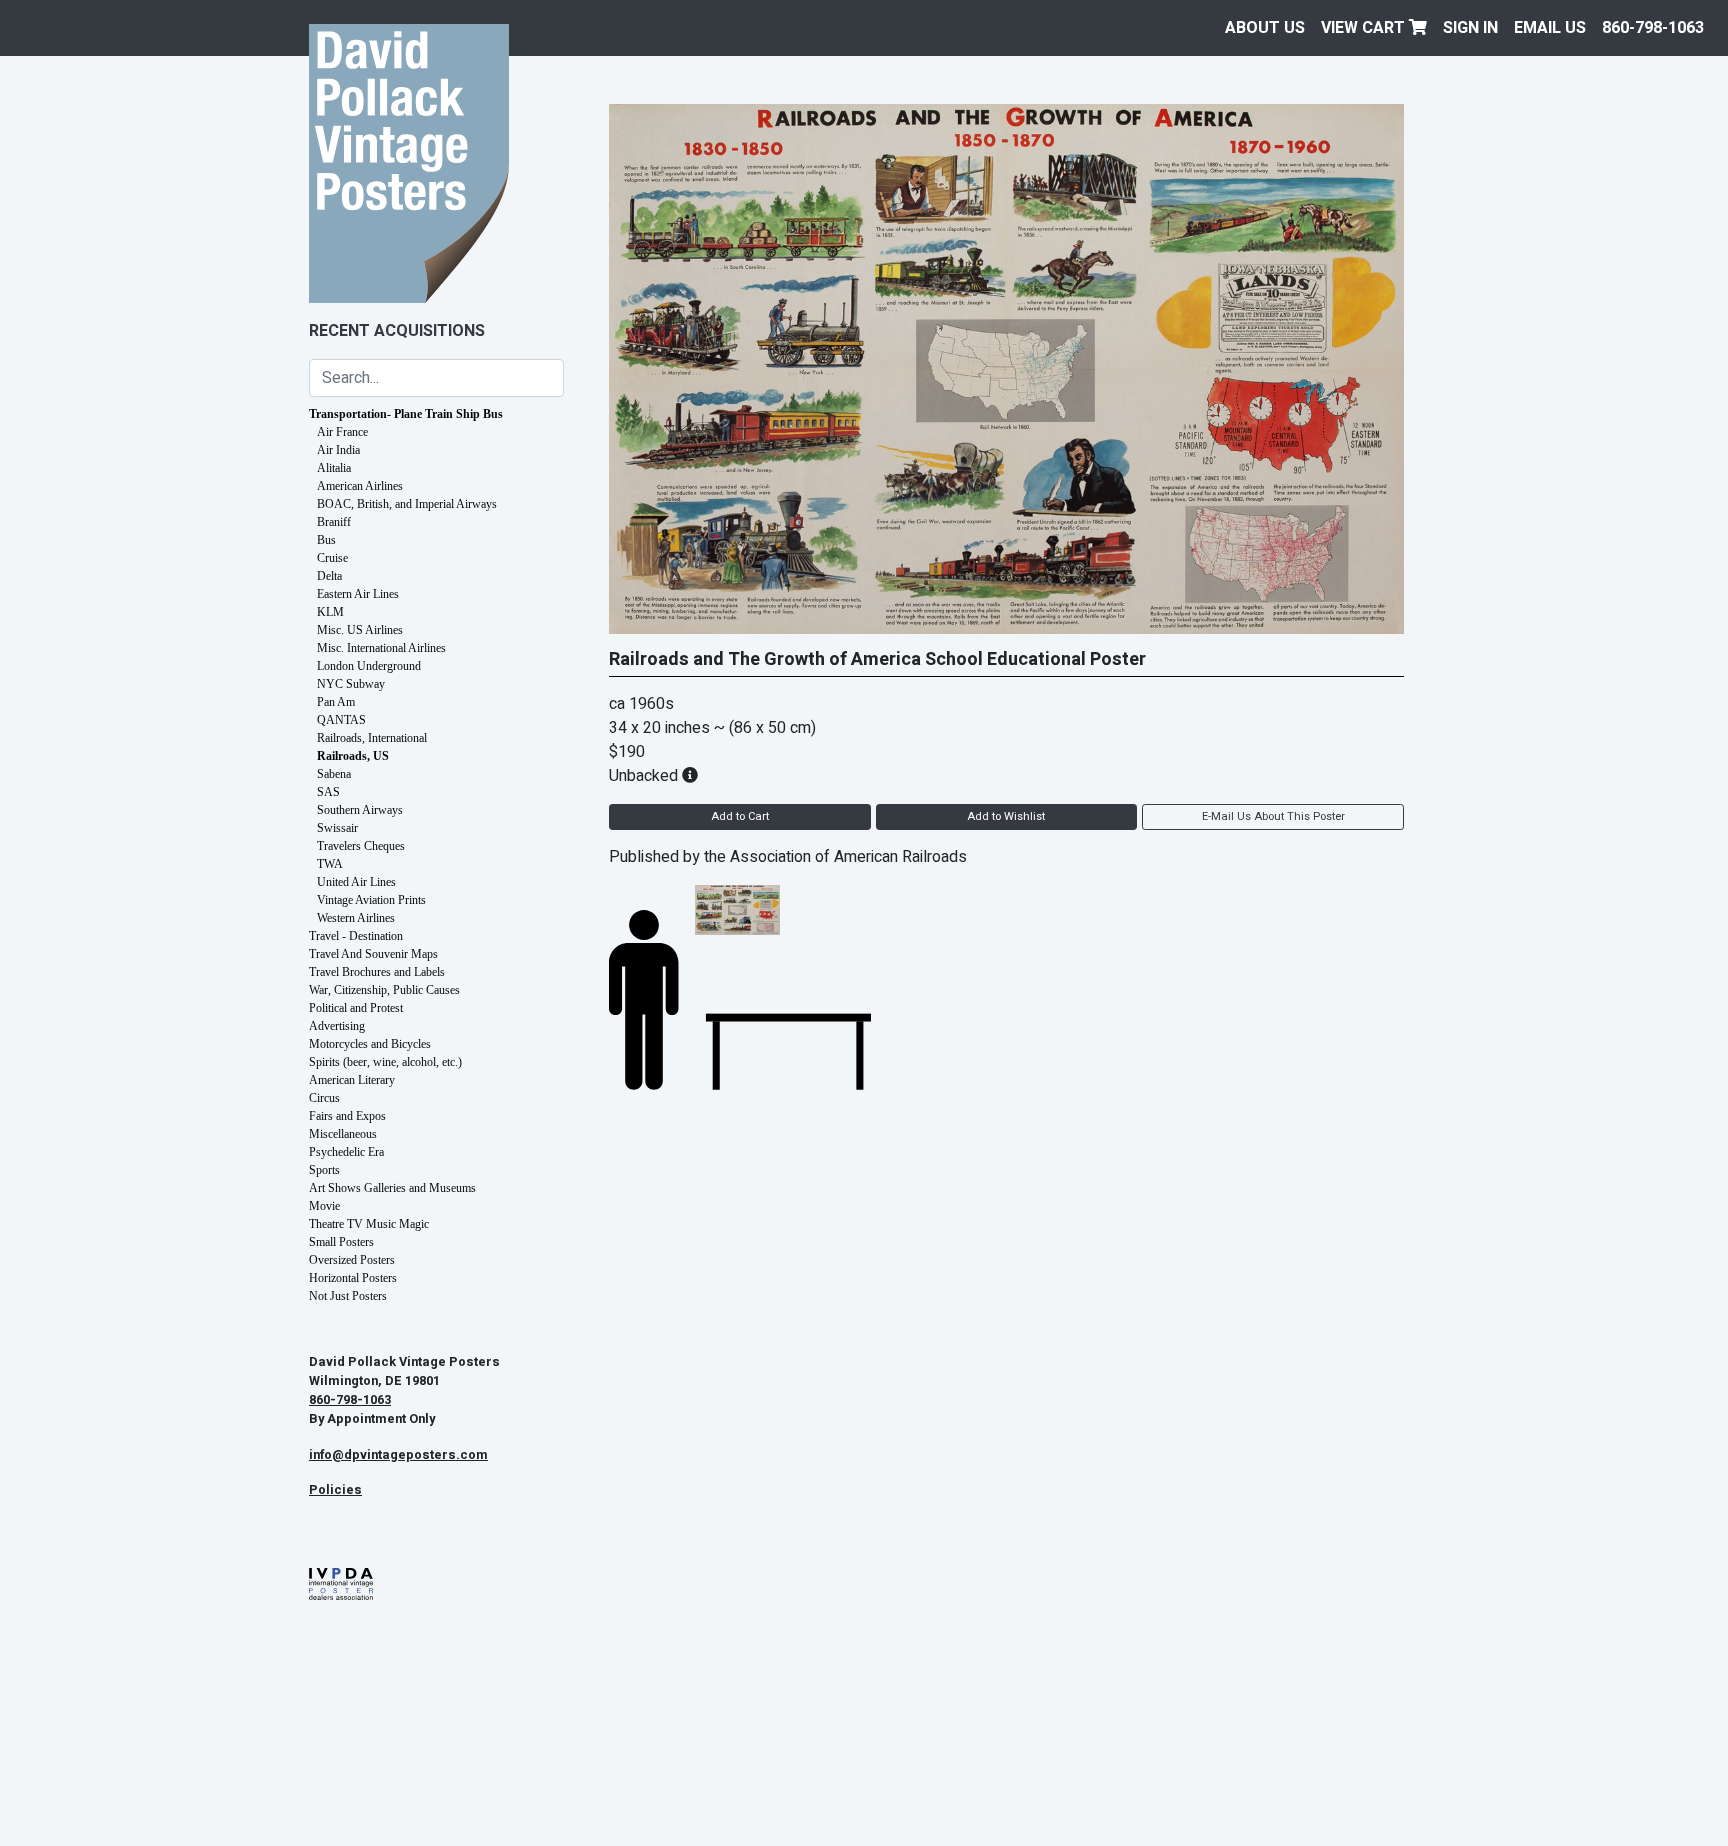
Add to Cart (740, 816)
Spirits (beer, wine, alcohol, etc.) (385, 1062)
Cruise (332, 558)
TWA (330, 864)
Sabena (334, 774)
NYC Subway (351, 684)
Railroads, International (372, 738)
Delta (329, 576)
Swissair (337, 828)
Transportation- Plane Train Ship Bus (406, 414)
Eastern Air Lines (358, 594)
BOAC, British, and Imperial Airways (407, 504)
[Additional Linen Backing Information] (690, 776)
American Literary (352, 1080)
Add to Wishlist (1006, 816)
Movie (324, 1206)
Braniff (334, 522)
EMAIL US (1550, 28)
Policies (335, 1490)
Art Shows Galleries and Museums (392, 1188)
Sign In (1470, 28)
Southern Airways (360, 810)
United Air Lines (356, 882)
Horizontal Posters (353, 1278)
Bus (326, 540)
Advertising (337, 1026)
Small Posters (341, 1242)
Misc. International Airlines (381, 648)
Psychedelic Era (346, 1152)
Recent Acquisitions (397, 331)
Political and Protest (356, 1008)
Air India (338, 450)
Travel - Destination (356, 936)
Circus (324, 1098)
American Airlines (360, 486)
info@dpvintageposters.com (398, 1455)
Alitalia (334, 468)
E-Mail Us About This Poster (1273, 816)
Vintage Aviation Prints (371, 900)
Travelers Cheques (361, 846)
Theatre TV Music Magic (369, 1224)
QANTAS (341, 720)
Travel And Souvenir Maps (373, 954)
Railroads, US (353, 756)
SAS (328, 792)
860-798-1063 (1653, 28)
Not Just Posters (348, 1296)
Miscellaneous (343, 1134)
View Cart (1365, 28)
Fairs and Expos (347, 1116)
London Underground (369, 666)
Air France (342, 432)
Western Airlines (356, 918)
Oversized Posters (352, 1260)
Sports (324, 1170)
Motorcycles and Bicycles (370, 1044)
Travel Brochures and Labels (377, 972)
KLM (330, 612)
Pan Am (336, 702)
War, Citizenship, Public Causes (384, 990)
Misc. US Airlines (360, 630)
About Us (1265, 28)
